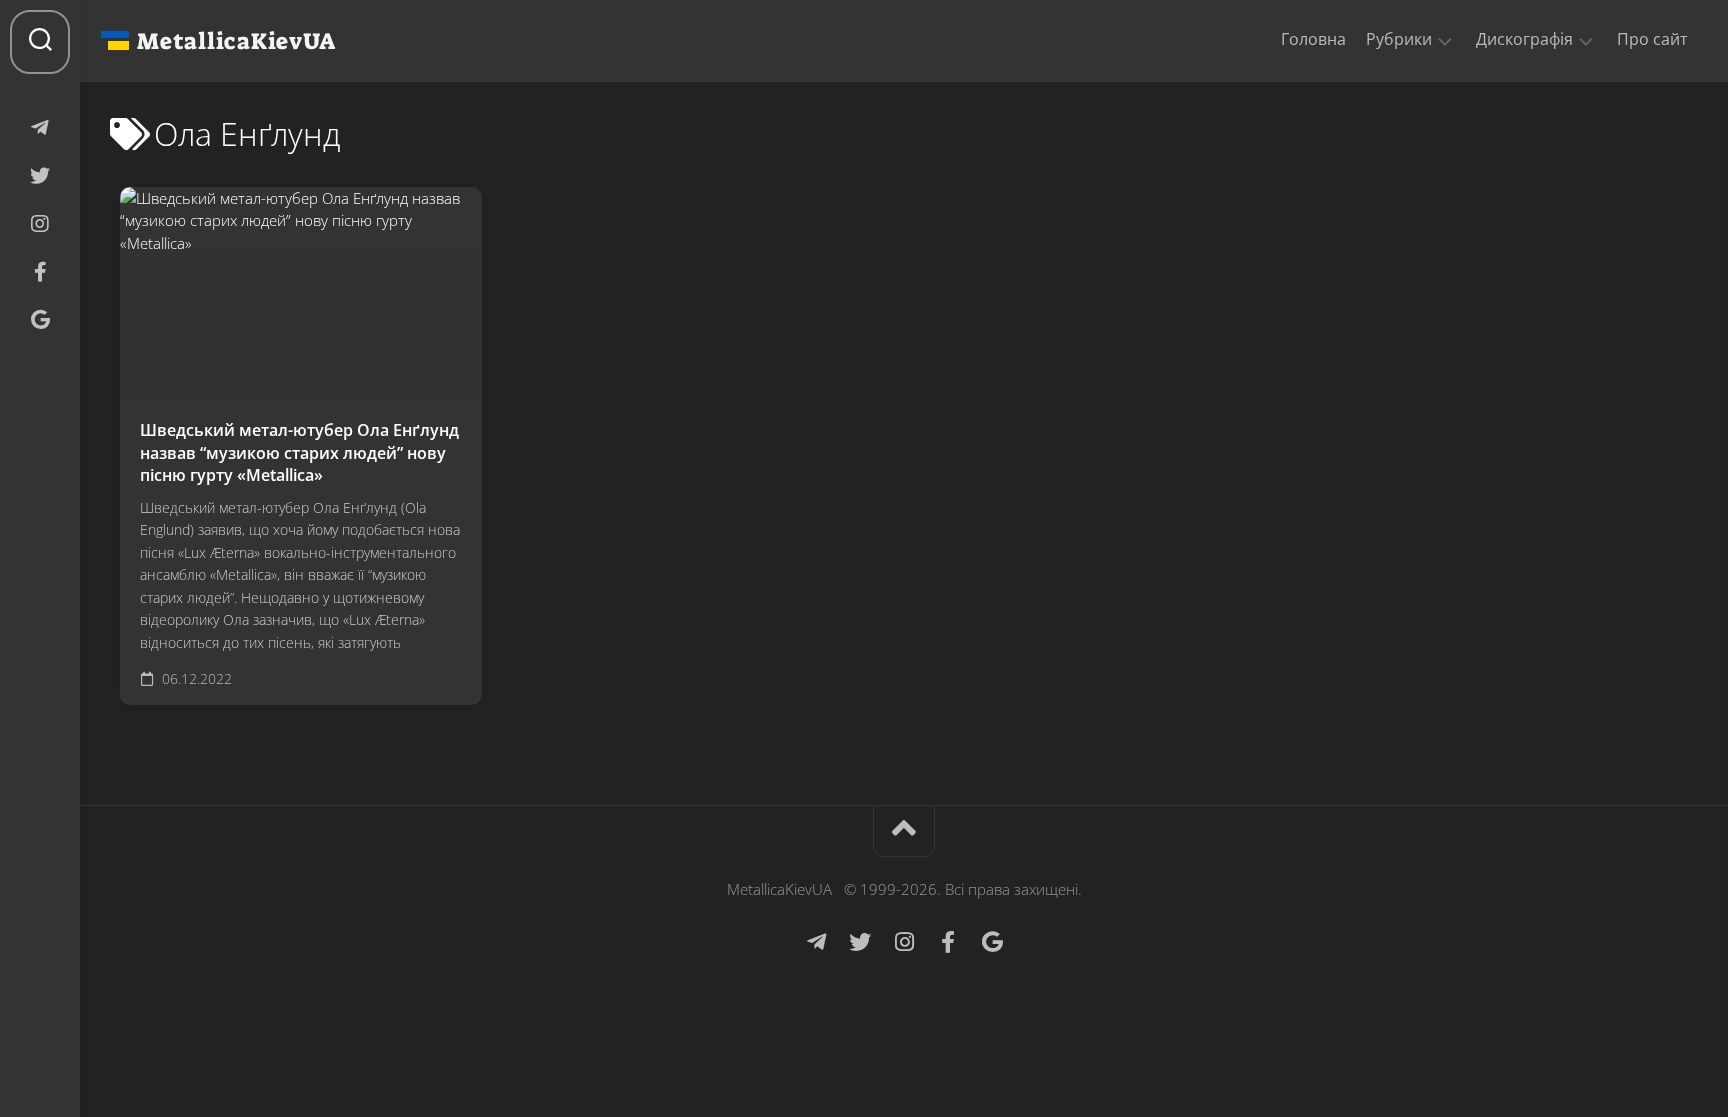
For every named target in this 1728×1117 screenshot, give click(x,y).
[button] (1445, 40)
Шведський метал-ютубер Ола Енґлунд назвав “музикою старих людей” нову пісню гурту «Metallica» (299, 452)
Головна (1313, 39)
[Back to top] (904, 831)
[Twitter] (40, 176)
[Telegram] (40, 128)
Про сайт (1652, 39)
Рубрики (1399, 39)
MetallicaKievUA (236, 41)
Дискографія (1524, 39)
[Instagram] (40, 224)
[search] (40, 42)
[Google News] (40, 320)
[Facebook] (40, 272)
